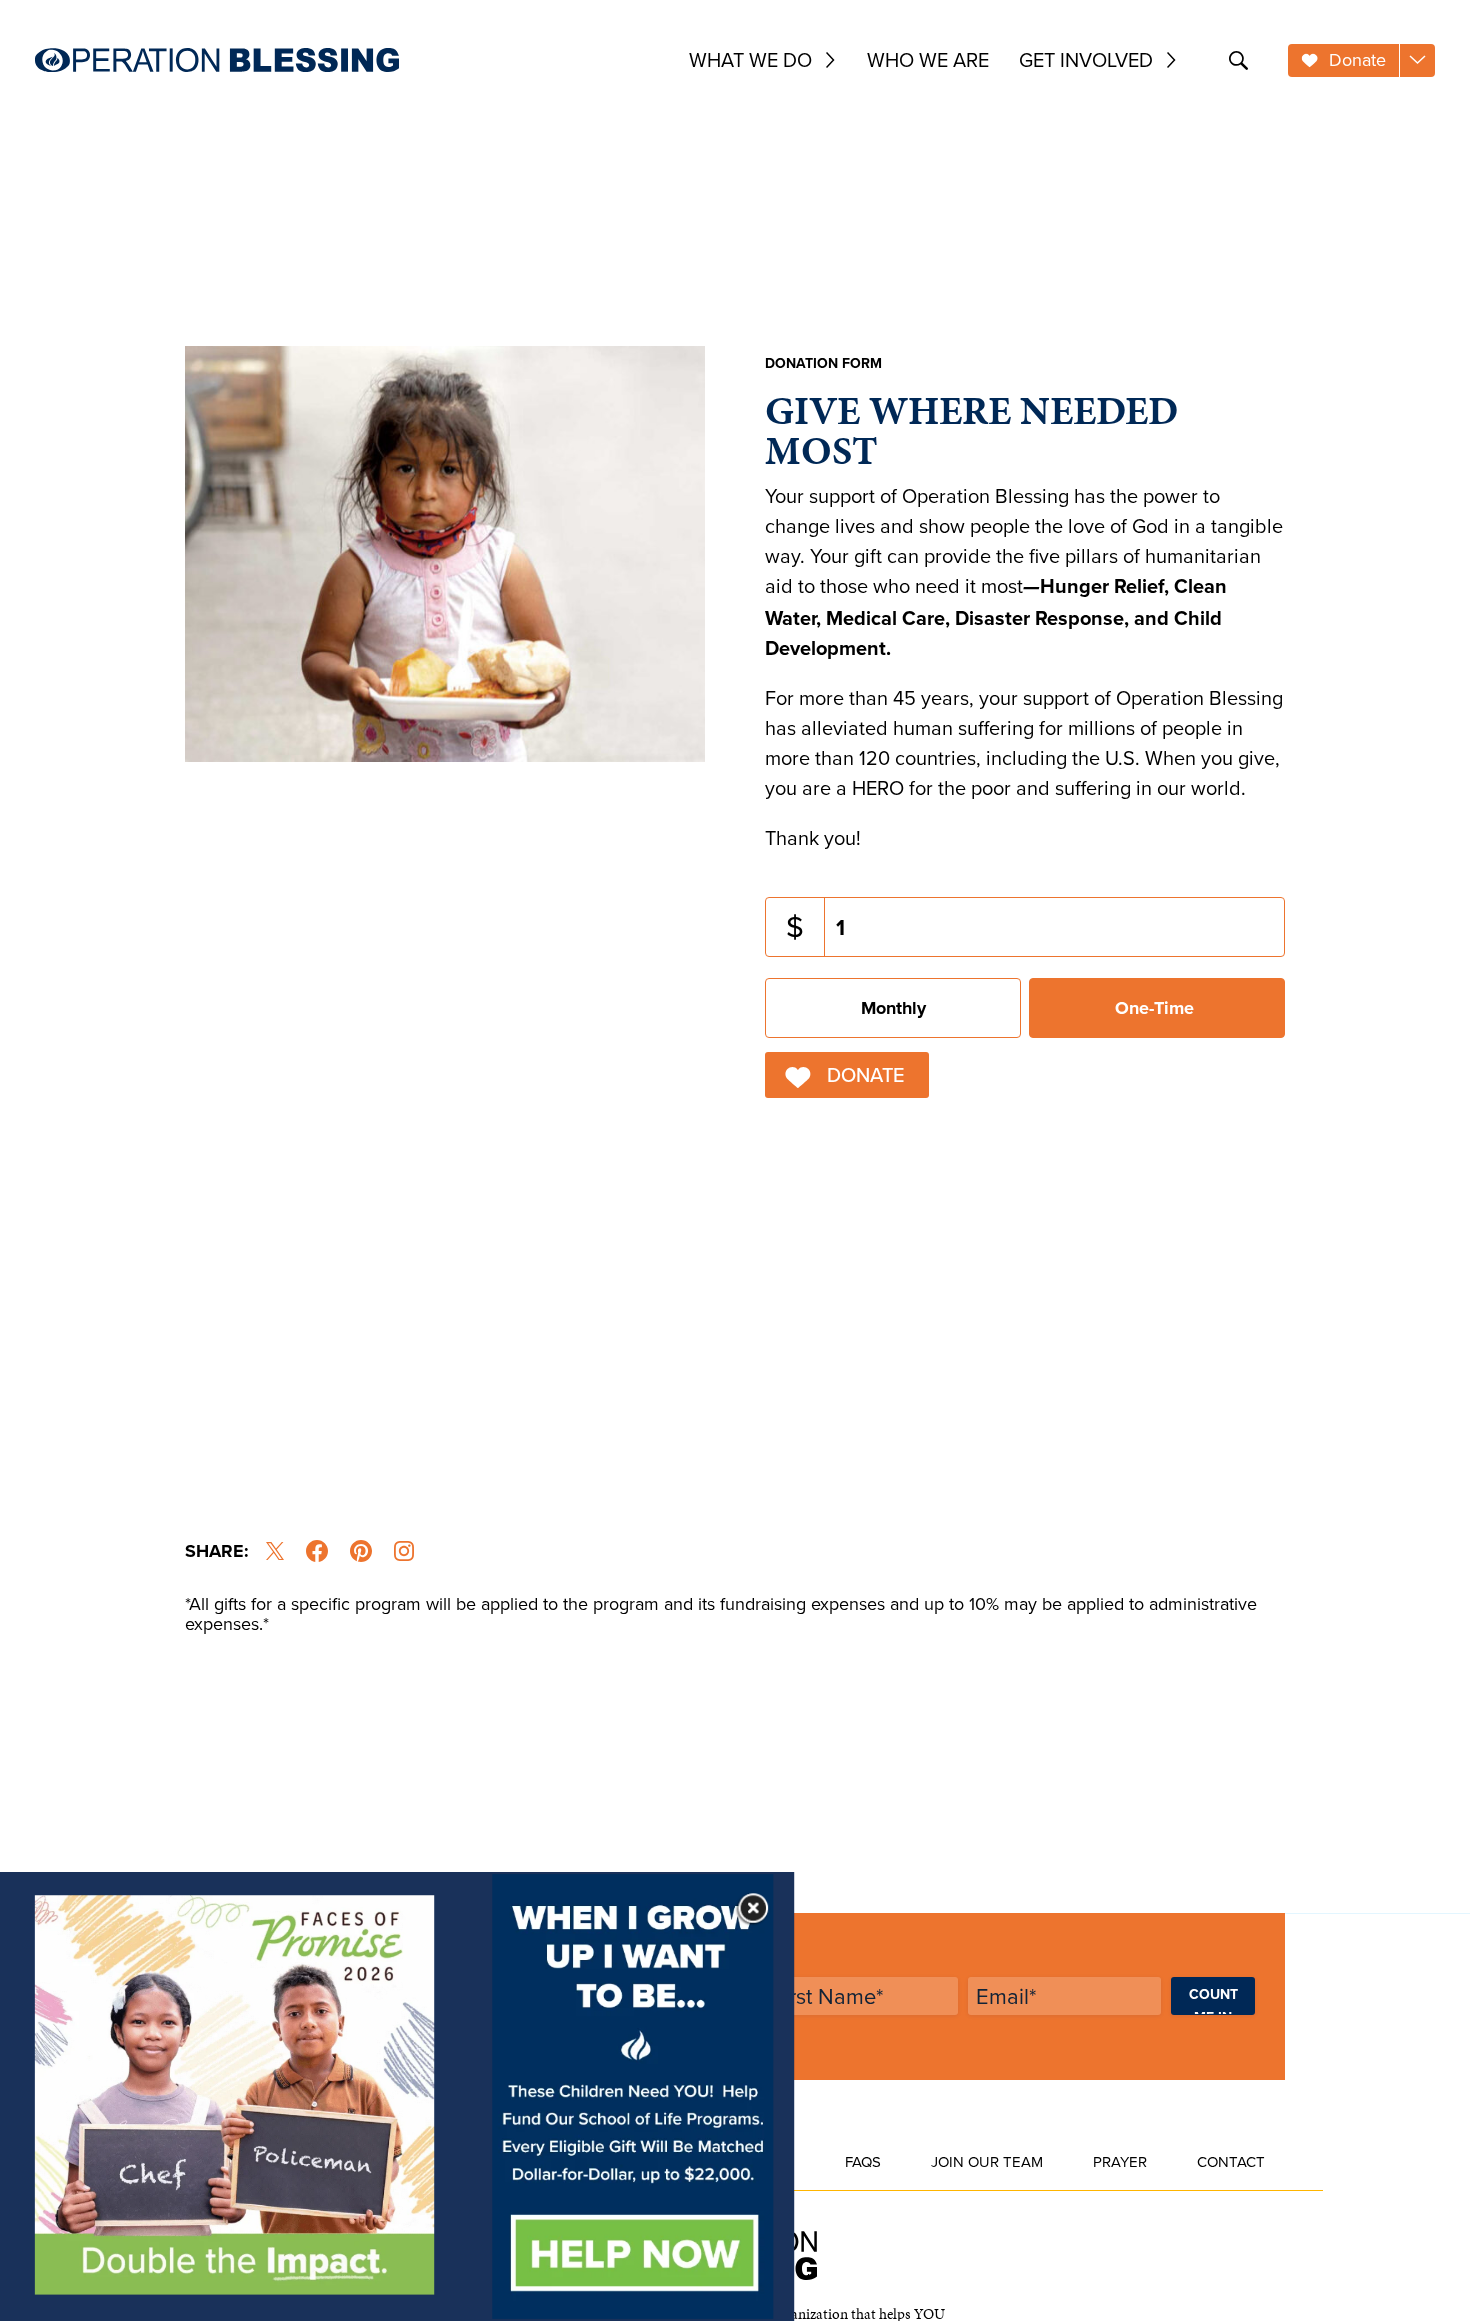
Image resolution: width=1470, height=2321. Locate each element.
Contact (1231, 2161)
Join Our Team (987, 2161)
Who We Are (928, 59)
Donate (865, 1074)
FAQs (863, 2161)
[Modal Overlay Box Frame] (397, 2096)
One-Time (1154, 1008)
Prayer (1120, 2161)
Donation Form (823, 363)
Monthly (893, 1008)
